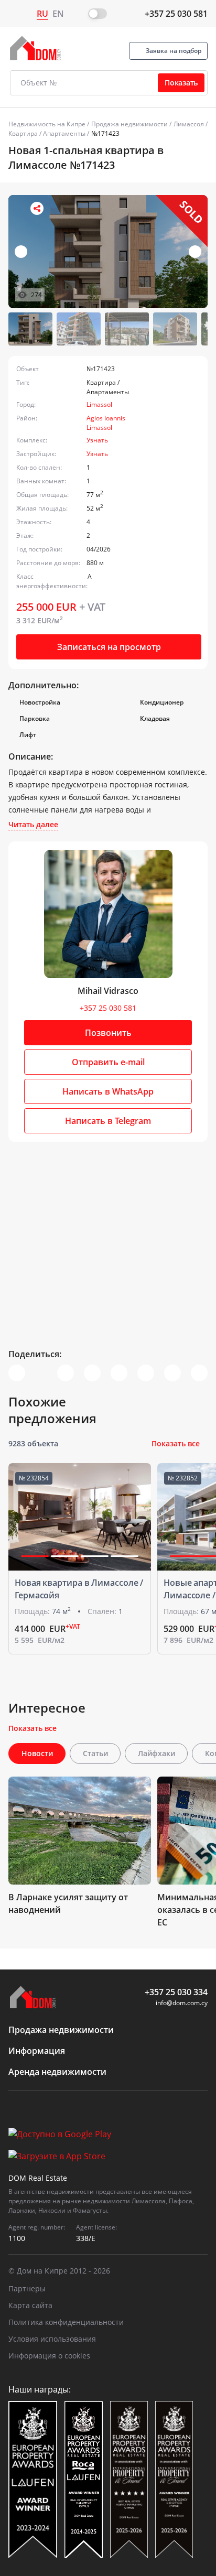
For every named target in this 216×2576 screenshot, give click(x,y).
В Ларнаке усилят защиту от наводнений (68, 1903)
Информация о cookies (49, 2356)
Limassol (99, 404)
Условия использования (52, 2339)
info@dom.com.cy (182, 2003)
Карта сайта (30, 2305)
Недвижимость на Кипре (47, 124)
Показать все (176, 1443)
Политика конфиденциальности (66, 2322)
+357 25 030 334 (176, 1992)
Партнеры (27, 2288)
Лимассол (189, 124)
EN (58, 14)
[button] (195, 252)
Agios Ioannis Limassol (106, 423)
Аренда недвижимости (57, 2072)
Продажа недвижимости (129, 124)
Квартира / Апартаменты (47, 133)
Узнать (97, 440)
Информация (37, 2051)
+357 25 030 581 (176, 14)
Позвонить (108, 1033)
